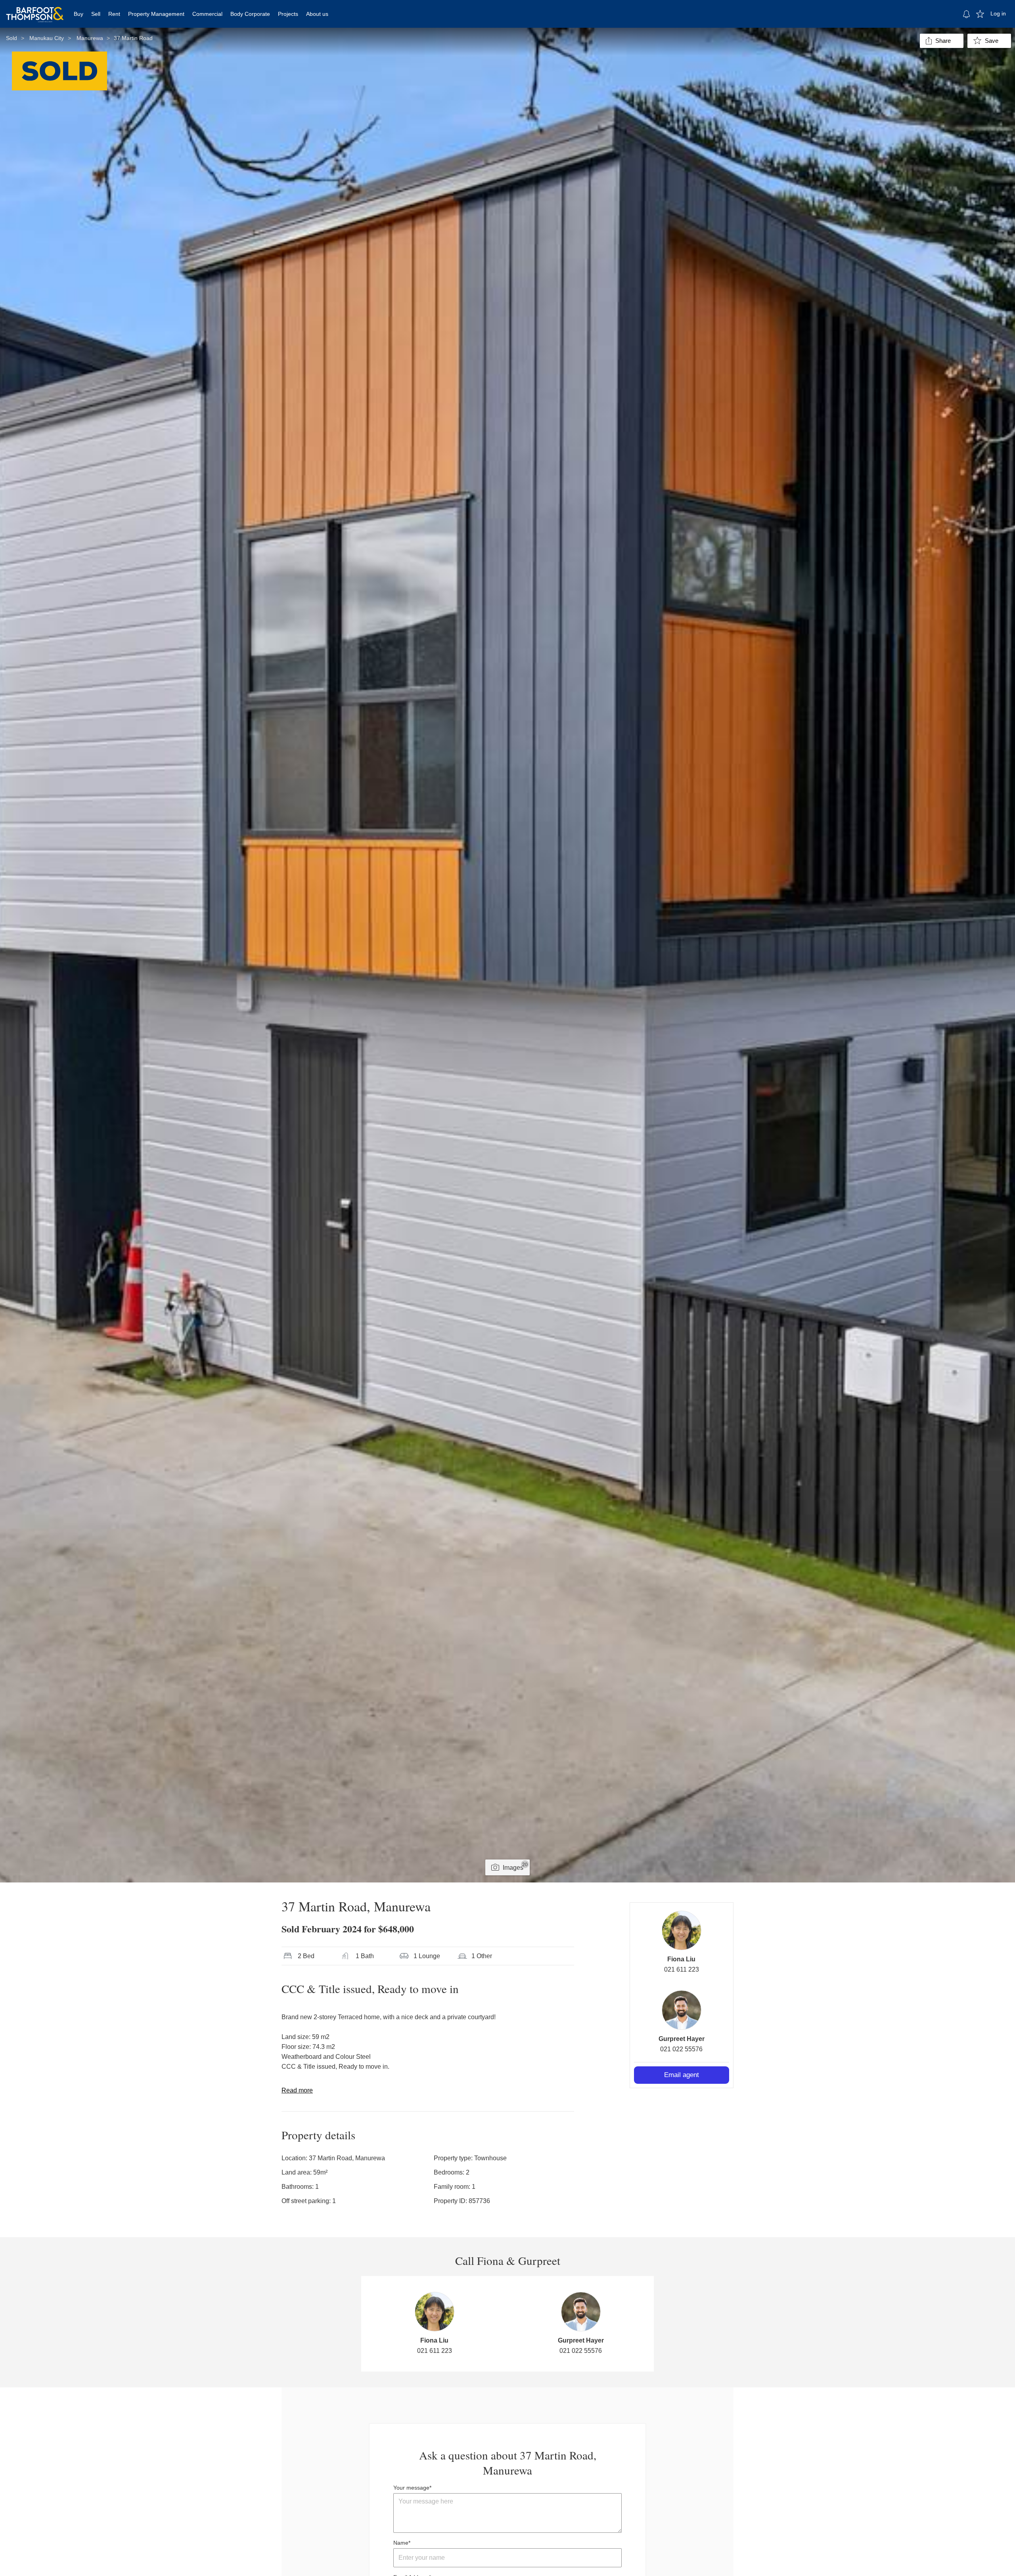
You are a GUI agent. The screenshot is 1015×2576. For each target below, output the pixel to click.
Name (401, 2543)
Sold (11, 38)
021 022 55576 (681, 2049)
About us (317, 14)
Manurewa (90, 38)
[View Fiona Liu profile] (682, 1930)
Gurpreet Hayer (682, 2039)
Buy (79, 14)
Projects (288, 14)
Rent (114, 14)
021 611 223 (682, 1969)
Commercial (207, 14)
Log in (998, 13)
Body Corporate (250, 14)
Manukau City (47, 38)
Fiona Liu (681, 1959)
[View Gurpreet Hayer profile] (682, 2010)
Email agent (682, 2075)
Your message (411, 2488)
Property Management (156, 14)
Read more (297, 2090)
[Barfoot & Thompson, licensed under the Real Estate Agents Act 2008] (35, 10)
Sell (96, 14)
